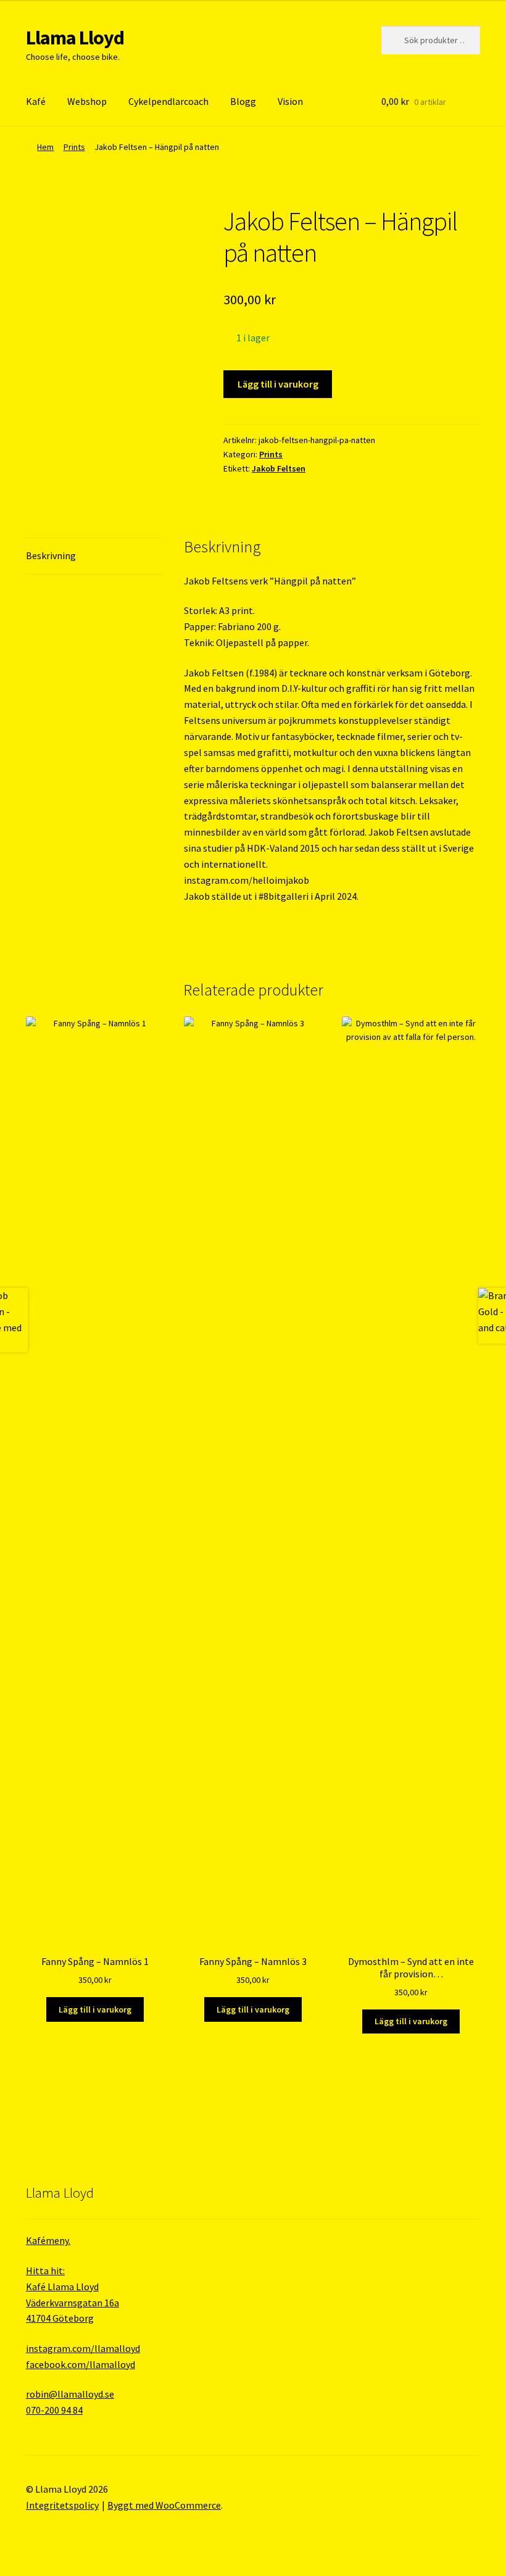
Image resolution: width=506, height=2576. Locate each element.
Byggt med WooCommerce (164, 2505)
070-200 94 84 (54, 2410)
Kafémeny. (48, 2240)
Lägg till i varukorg (278, 384)
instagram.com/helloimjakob (247, 880)
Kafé (36, 101)
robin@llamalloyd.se (70, 2394)
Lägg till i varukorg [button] (95, 2009)
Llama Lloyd (75, 38)
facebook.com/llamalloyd (81, 2364)
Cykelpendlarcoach (168, 101)
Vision (290, 101)
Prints (74, 147)
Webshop (87, 101)
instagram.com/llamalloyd (83, 2348)
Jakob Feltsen (279, 468)
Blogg (243, 101)
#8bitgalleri (284, 896)
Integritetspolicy (62, 2505)
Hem (45, 147)
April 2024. (337, 896)
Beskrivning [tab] (51, 555)
